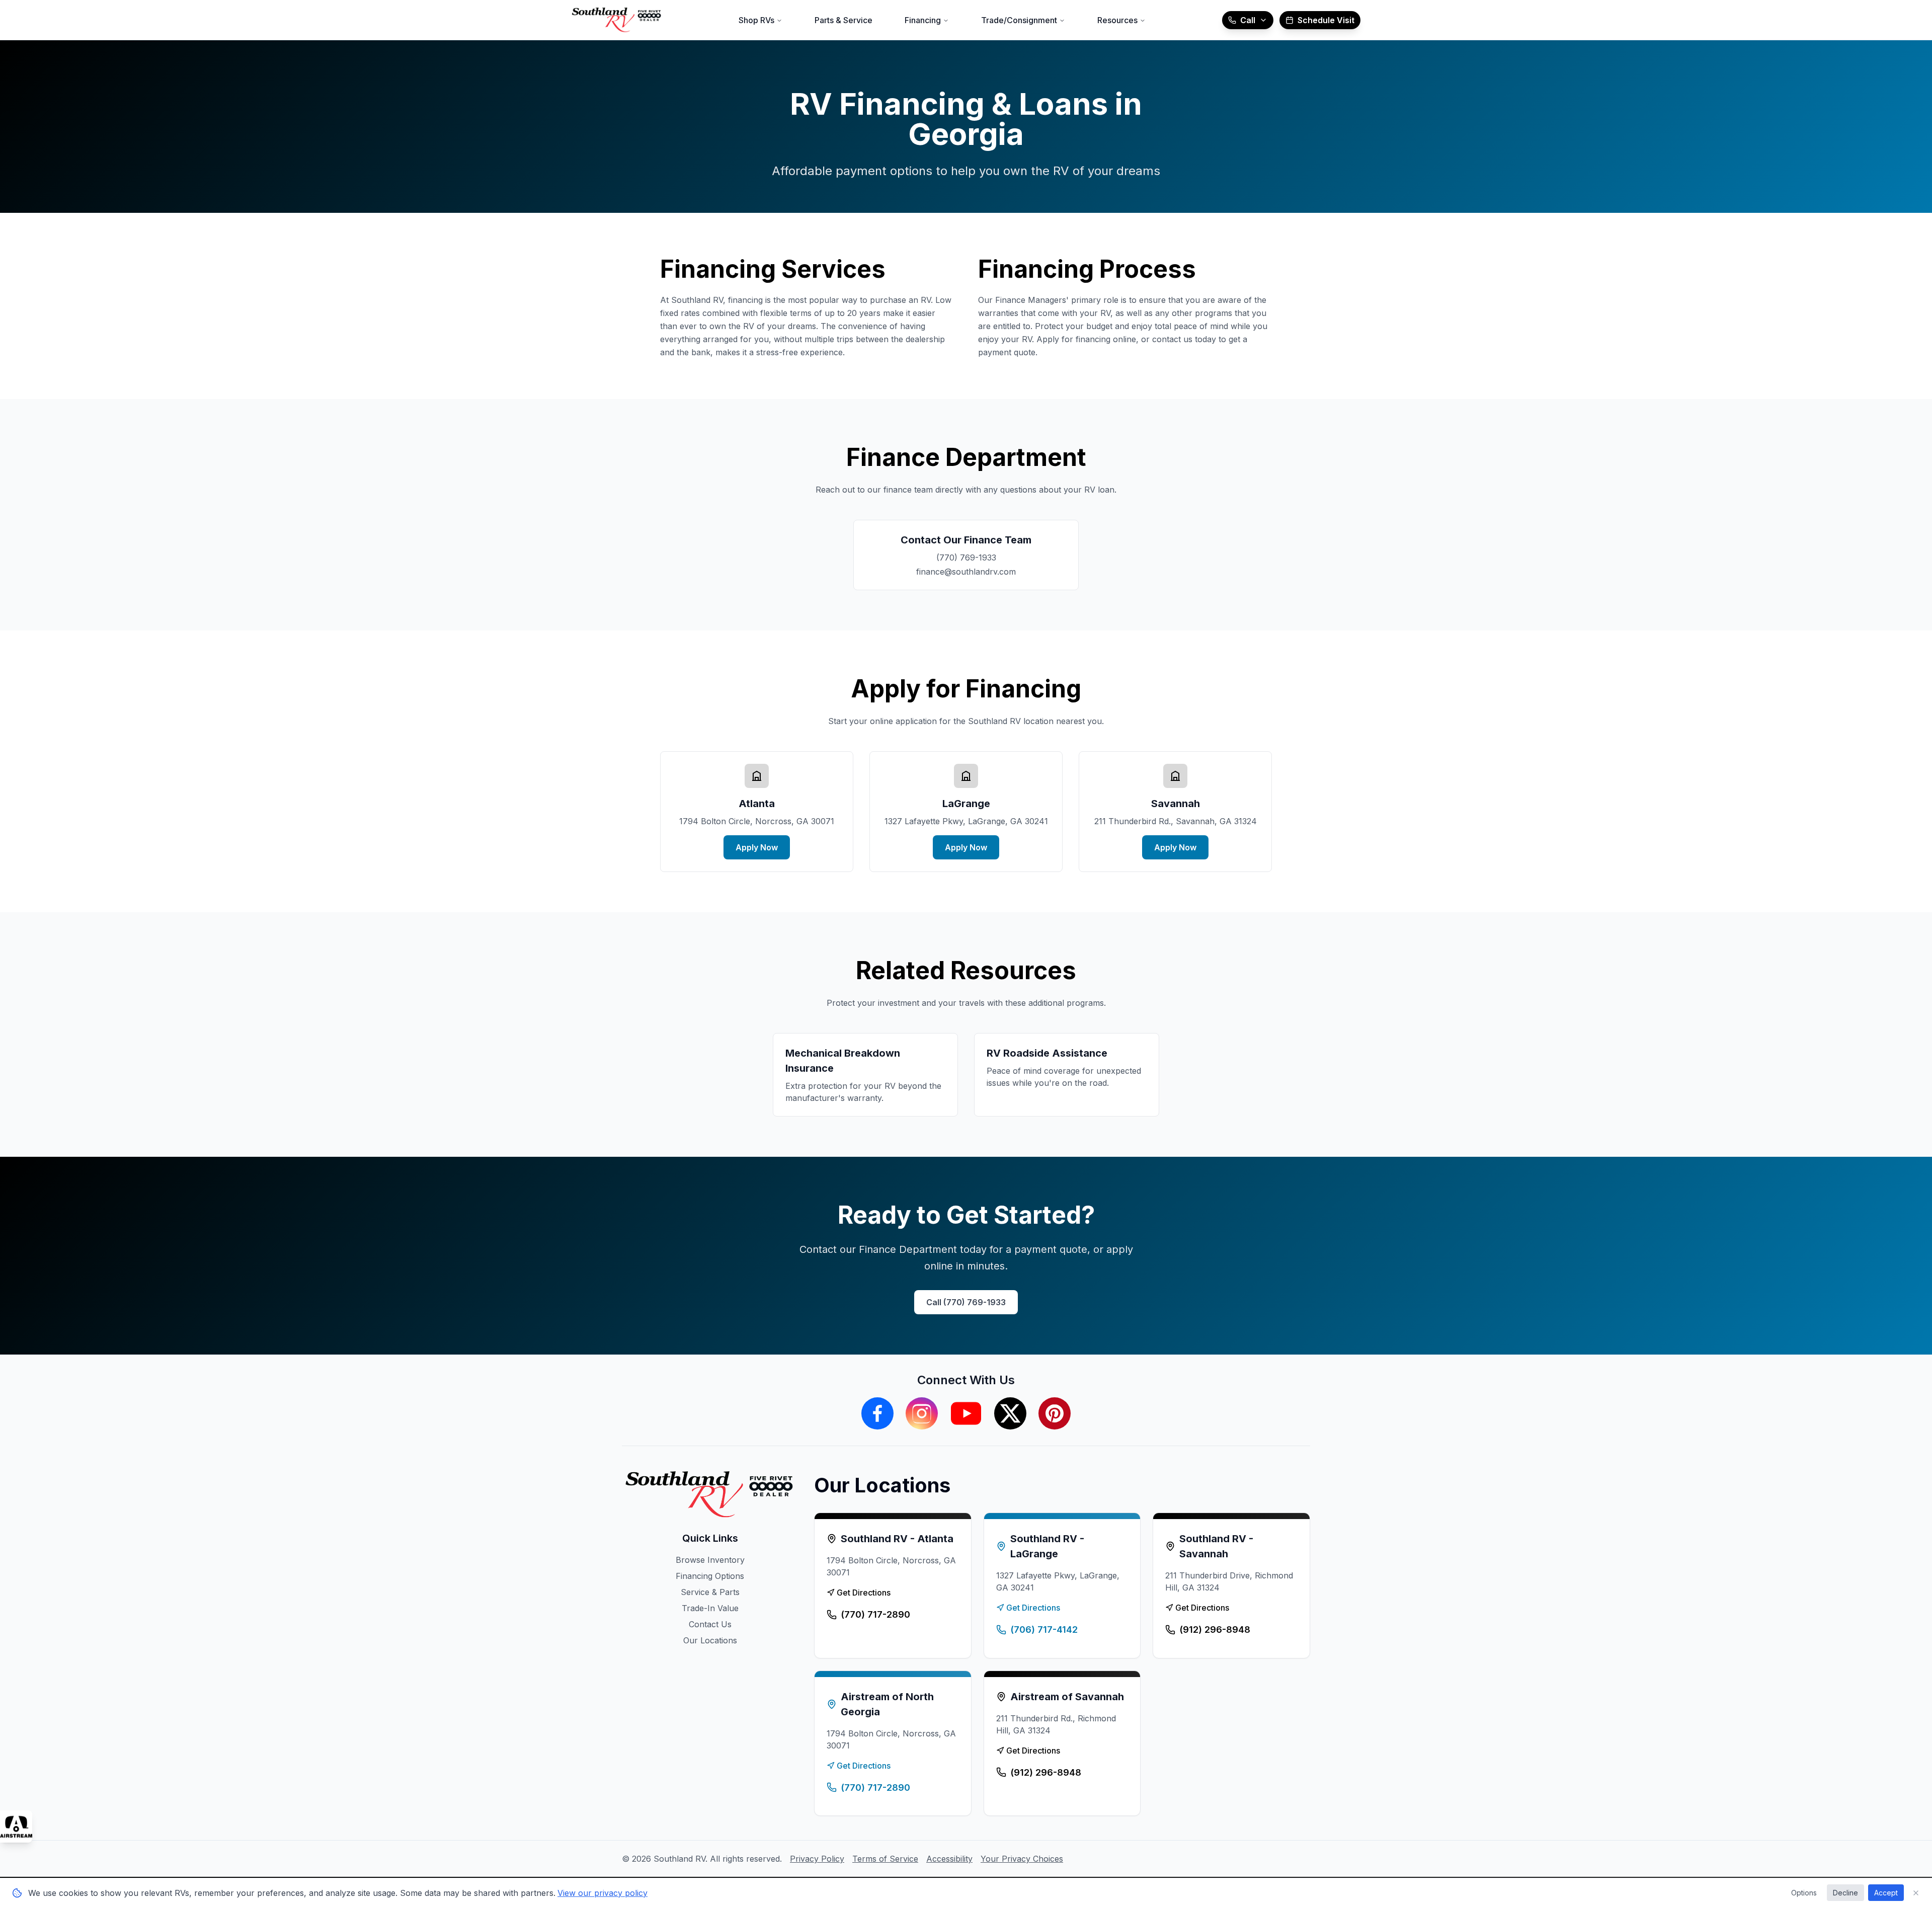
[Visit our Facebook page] (877, 1413)
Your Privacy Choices (1022, 1859)
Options (1804, 1893)
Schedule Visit (1326, 20)
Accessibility (949, 1859)
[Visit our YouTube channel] (966, 1413)
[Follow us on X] (1010, 1413)
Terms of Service (885, 1859)
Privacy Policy (817, 1859)
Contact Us (710, 1624)
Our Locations (710, 1640)
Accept (1886, 1893)
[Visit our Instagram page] (922, 1413)
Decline (1845, 1893)
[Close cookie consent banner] (1916, 1893)
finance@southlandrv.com (966, 572)
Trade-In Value (710, 1608)
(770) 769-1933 (966, 558)
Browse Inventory (710, 1560)
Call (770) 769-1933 (966, 1302)
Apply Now (757, 847)
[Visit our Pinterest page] (1055, 1413)
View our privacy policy (602, 1893)
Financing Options (710, 1576)
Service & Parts (710, 1592)
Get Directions (864, 1593)
